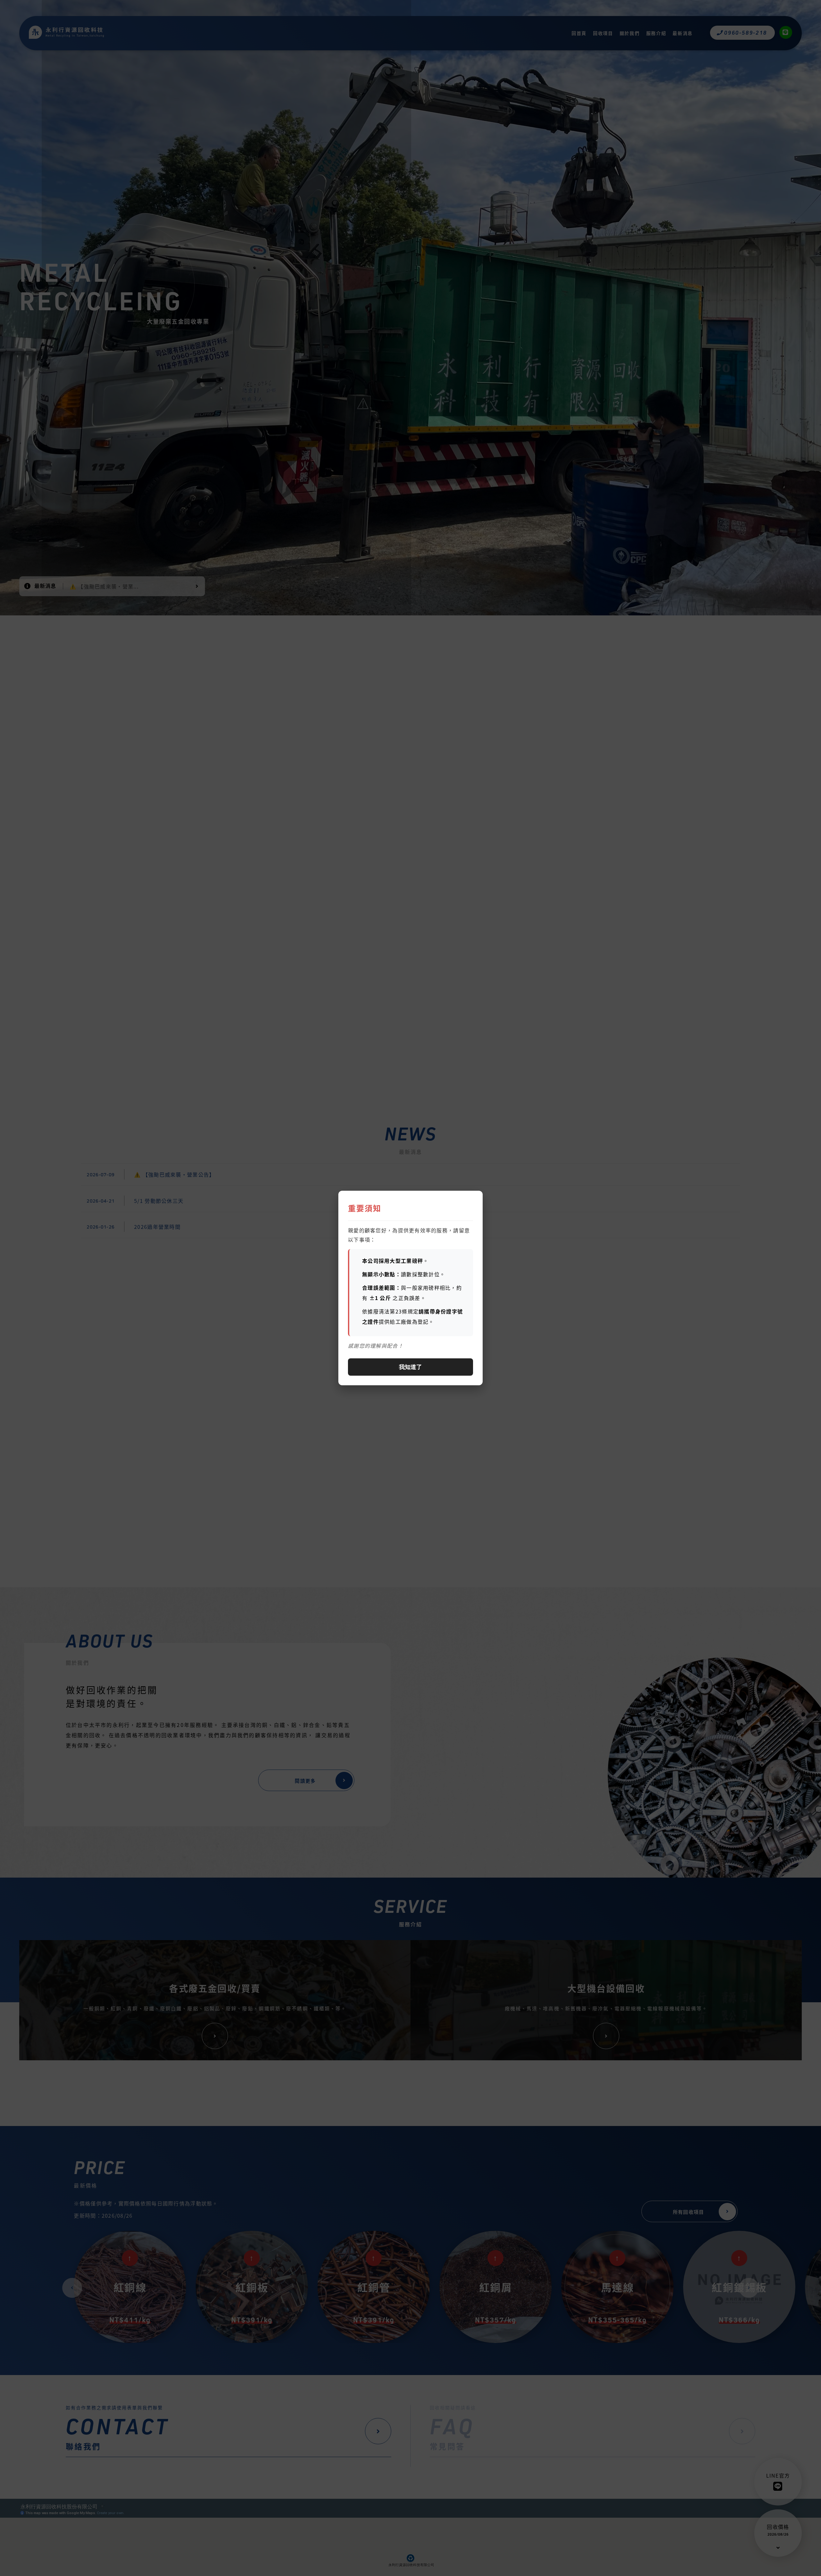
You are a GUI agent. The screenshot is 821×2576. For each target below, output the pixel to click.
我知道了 (410, 1367)
